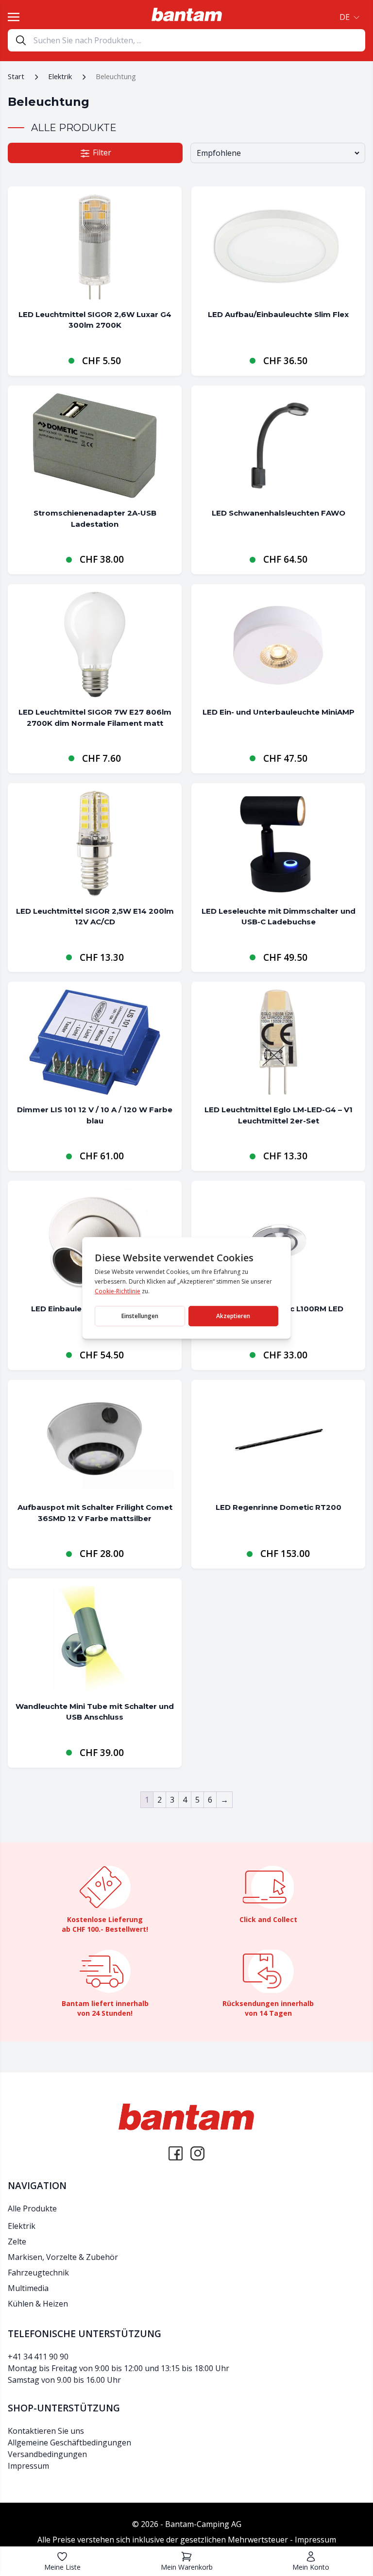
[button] (348, 17)
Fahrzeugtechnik (38, 2273)
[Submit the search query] (21, 40)
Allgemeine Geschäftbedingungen (69, 2442)
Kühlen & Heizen (38, 2304)
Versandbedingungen (47, 2454)
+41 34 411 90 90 (38, 2357)
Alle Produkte (32, 2208)
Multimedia (28, 2288)
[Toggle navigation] (14, 17)
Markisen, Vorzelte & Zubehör (63, 2257)
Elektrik (60, 76)
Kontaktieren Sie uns (46, 2430)
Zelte (17, 2241)
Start (16, 76)
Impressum (28, 2465)
